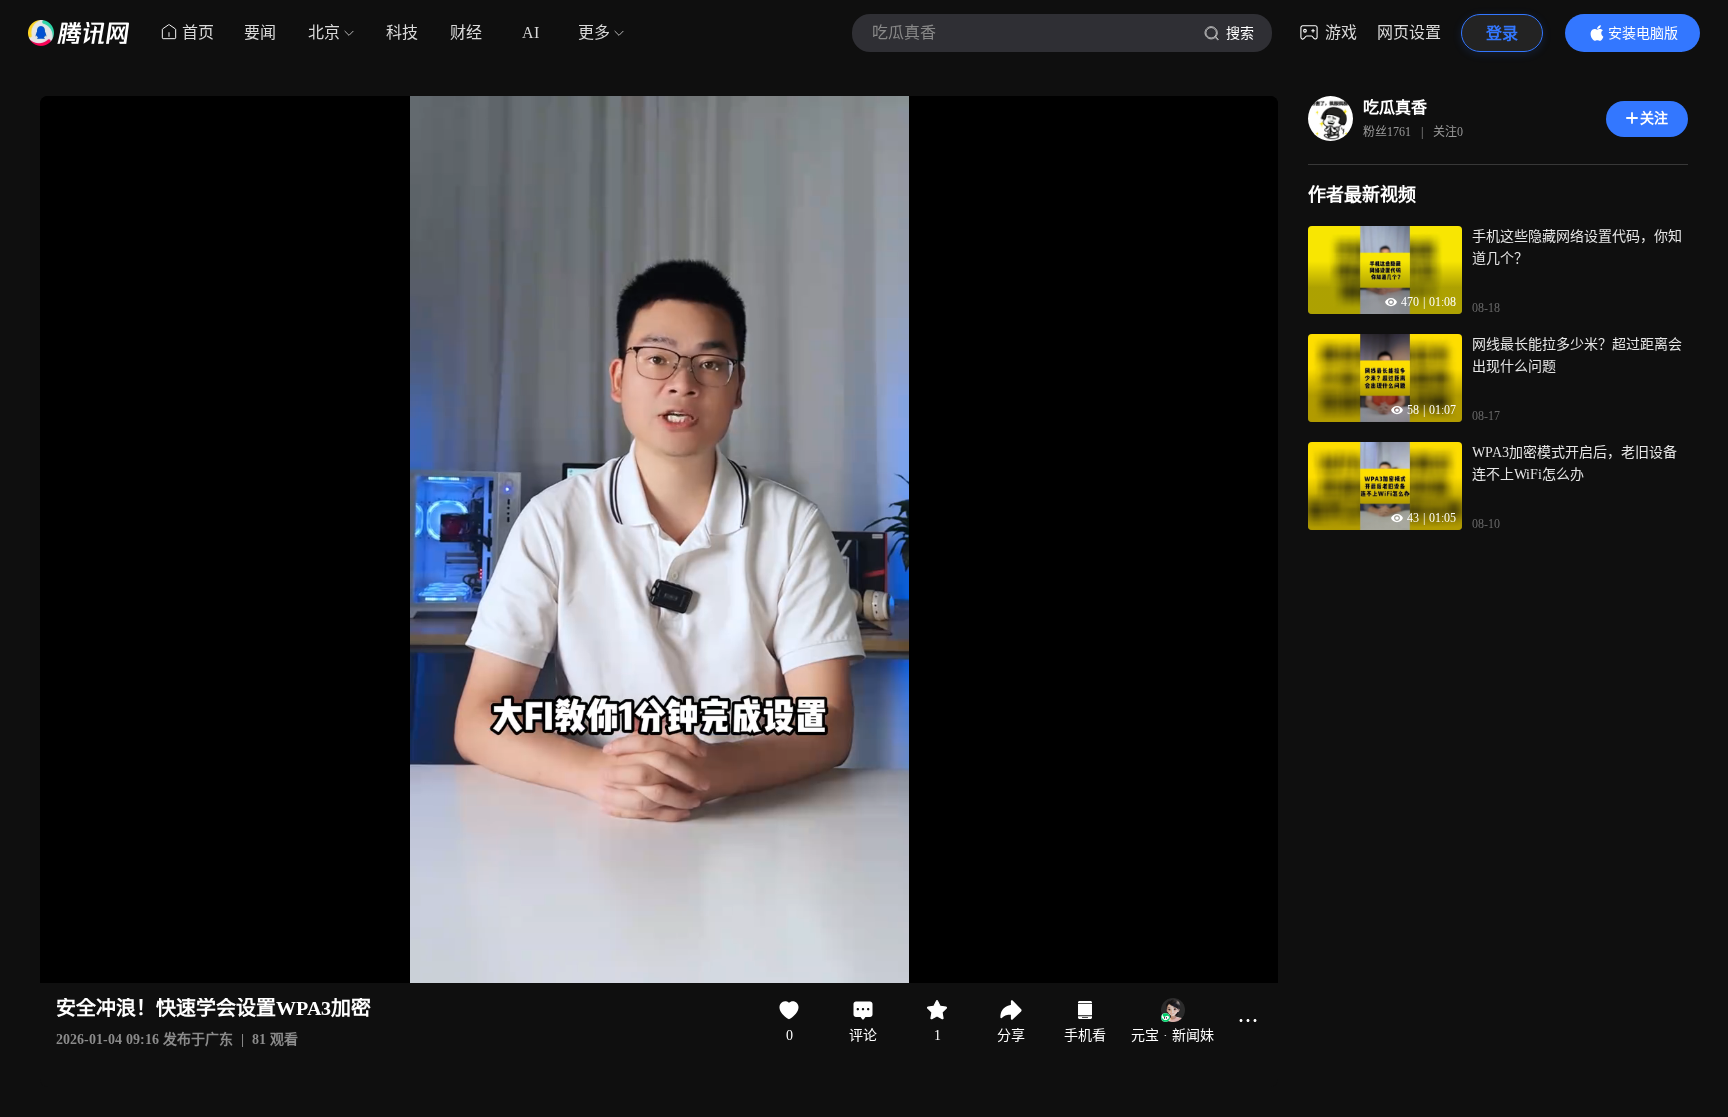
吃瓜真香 (1395, 107)
